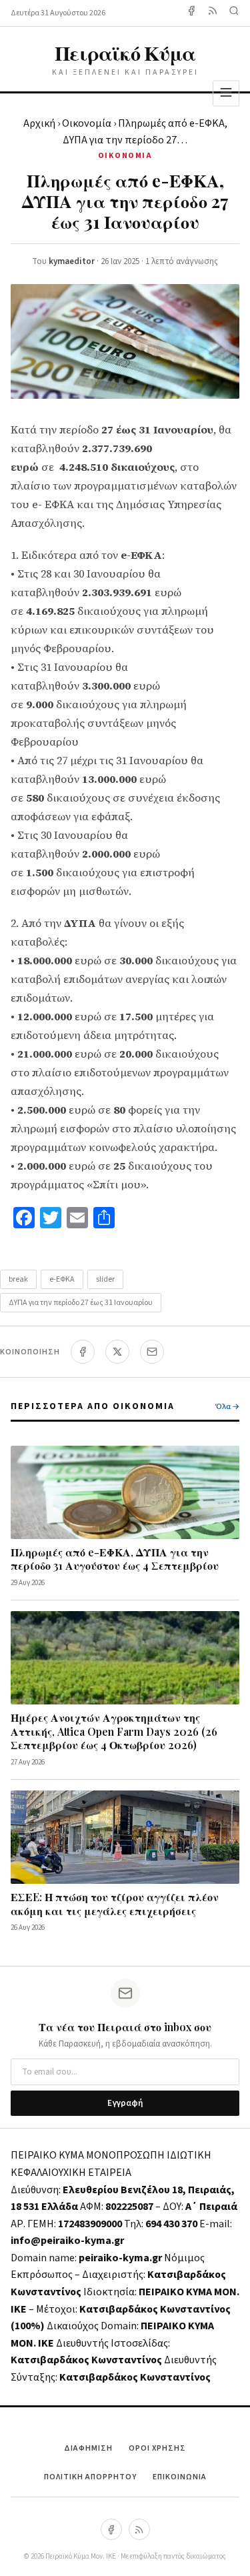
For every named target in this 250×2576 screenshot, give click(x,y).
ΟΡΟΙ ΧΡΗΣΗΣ (157, 2448)
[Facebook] (191, 13)
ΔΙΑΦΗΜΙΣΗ (88, 2448)
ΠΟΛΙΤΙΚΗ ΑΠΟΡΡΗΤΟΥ (90, 2477)
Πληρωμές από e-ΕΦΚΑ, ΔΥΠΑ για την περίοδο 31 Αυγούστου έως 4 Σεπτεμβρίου (115, 1559)
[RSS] (139, 2529)
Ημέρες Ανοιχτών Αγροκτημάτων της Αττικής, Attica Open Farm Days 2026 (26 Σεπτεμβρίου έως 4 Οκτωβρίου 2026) (114, 1731)
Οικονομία (87, 123)
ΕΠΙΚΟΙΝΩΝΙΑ (180, 2477)
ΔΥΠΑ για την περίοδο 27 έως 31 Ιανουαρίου (81, 1303)
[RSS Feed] (213, 13)
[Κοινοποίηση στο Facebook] (83, 1352)
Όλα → (227, 1407)
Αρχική (39, 123)
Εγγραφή (125, 2103)
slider (105, 1279)
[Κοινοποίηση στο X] (117, 1352)
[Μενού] (226, 93)
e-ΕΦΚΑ (62, 1279)
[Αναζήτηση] (234, 13)
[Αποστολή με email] (152, 1352)
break (18, 1279)
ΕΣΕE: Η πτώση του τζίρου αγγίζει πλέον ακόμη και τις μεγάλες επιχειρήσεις (115, 1904)
